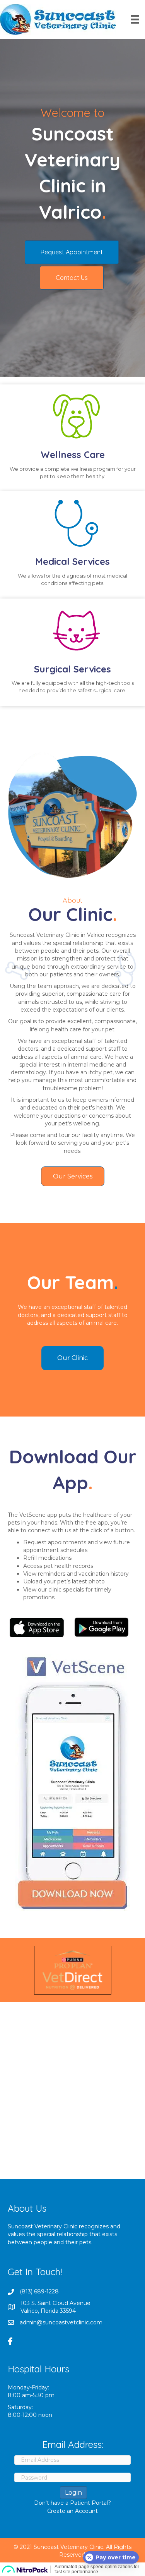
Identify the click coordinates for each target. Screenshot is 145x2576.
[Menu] (135, 19)
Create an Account (72, 2511)
